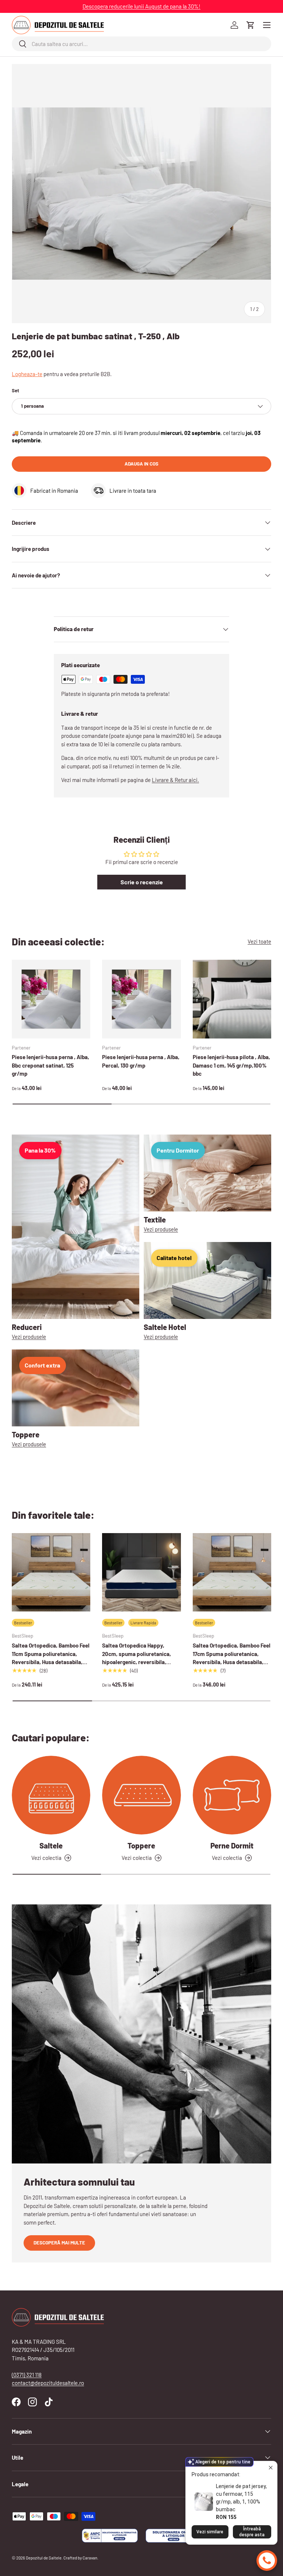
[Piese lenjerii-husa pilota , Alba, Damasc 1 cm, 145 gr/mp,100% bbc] (232, 999)
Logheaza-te (27, 374)
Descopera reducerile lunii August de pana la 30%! (141, 6)
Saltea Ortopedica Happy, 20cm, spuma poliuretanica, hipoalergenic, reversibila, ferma (137, 1658)
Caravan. (90, 2558)
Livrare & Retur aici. (175, 780)
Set (15, 390)
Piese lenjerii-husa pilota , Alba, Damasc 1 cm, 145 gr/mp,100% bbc (231, 1065)
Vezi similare (210, 2532)
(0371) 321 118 (27, 2375)
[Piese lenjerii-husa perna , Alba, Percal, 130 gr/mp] (141, 999)
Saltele (51, 1846)
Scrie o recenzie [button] (142, 882)
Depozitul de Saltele (44, 2558)
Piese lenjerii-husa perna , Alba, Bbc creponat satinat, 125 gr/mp (50, 1065)
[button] (251, 25)
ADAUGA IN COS (141, 464)
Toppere (141, 1846)
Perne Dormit (232, 1846)
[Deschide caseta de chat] (267, 2561)
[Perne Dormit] (232, 1795)
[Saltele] (51, 1795)
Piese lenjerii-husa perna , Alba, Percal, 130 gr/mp (141, 1061)
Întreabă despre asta (252, 2532)
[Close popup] (271, 2468)
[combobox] (141, 44)
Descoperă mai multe (59, 2243)
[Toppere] (141, 1795)
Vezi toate (259, 941)
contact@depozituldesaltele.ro (48, 2383)
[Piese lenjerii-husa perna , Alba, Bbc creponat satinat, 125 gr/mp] (51, 999)
